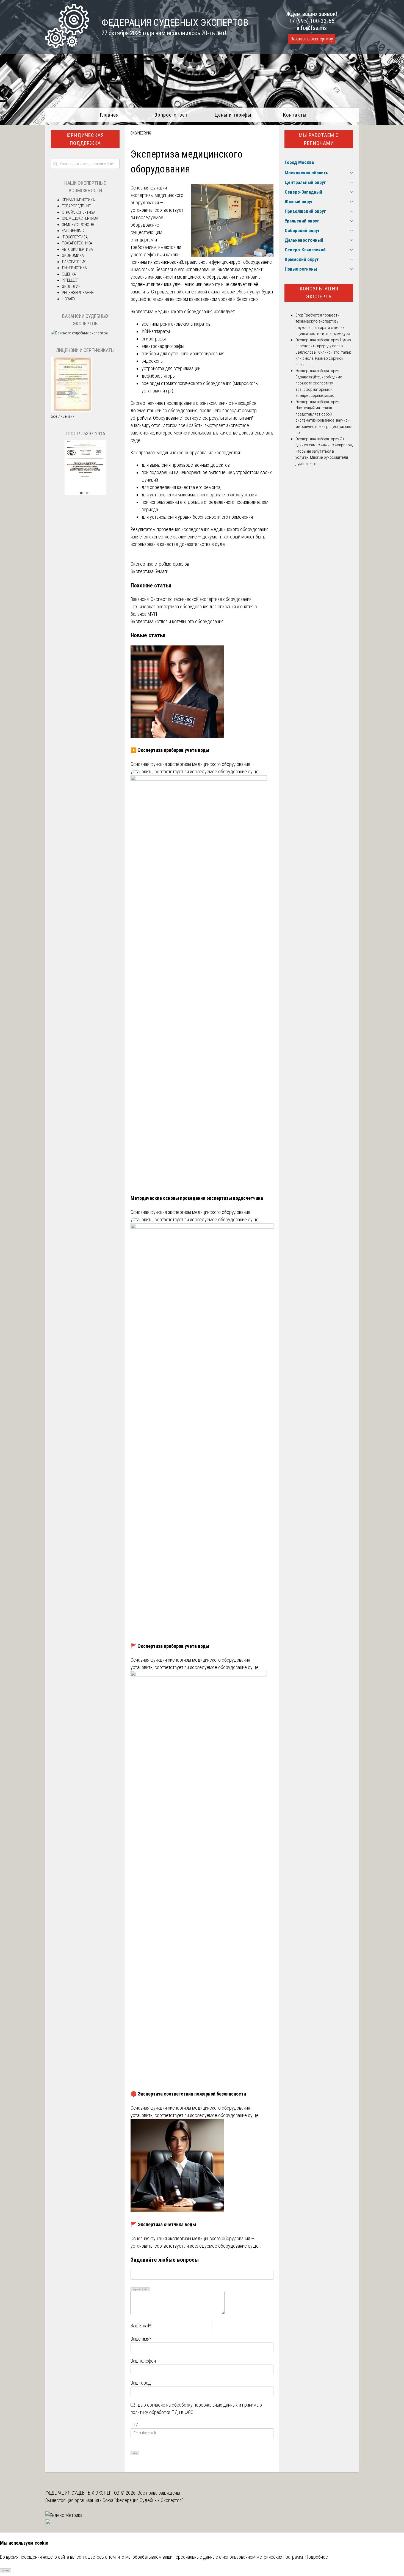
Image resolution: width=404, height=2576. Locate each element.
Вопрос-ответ (171, 115)
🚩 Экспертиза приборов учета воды (170, 1646)
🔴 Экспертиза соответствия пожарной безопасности (188, 2094)
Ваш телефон (143, 2361)
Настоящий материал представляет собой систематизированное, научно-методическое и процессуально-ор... (324, 420)
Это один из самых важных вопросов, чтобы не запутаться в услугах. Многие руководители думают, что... (324, 451)
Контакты (295, 115)
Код (146, 2289)
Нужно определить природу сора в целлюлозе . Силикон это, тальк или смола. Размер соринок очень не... (323, 352)
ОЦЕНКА (69, 274)
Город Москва (299, 162)
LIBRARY (69, 299)
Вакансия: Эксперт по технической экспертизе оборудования (191, 599)
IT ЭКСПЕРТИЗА (75, 237)
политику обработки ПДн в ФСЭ (162, 2412)
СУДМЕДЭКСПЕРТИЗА (80, 218)
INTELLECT (70, 280)
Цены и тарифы (233, 115)
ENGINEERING (141, 133)
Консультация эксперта (319, 293)
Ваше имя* (141, 2339)
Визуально (137, 2289)
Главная (109, 115)
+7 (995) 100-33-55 (312, 21)
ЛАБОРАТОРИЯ (74, 262)
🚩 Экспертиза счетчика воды (163, 2224)
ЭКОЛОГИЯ (71, 287)
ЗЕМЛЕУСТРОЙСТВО (79, 225)
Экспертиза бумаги (149, 571)
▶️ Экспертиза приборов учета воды (170, 750)
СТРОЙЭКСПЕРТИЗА (79, 212)
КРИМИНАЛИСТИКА (78, 200)
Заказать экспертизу (312, 39)
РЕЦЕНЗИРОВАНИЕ (78, 293)
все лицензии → (65, 416)
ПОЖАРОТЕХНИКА (77, 243)
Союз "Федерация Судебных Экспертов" (143, 2500)
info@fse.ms (312, 28)
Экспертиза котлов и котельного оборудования (177, 621)
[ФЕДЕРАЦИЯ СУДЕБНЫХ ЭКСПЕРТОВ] (67, 46)
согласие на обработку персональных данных (192, 2405)
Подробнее (316, 2557)
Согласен (6, 2570)
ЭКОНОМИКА (73, 255)
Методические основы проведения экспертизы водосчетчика (197, 1198)
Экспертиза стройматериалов (160, 564)
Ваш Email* (141, 2326)
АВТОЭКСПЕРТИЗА (77, 249)
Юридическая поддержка (85, 139)
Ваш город (141, 2383)
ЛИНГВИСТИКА (74, 268)
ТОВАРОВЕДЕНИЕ (76, 206)
